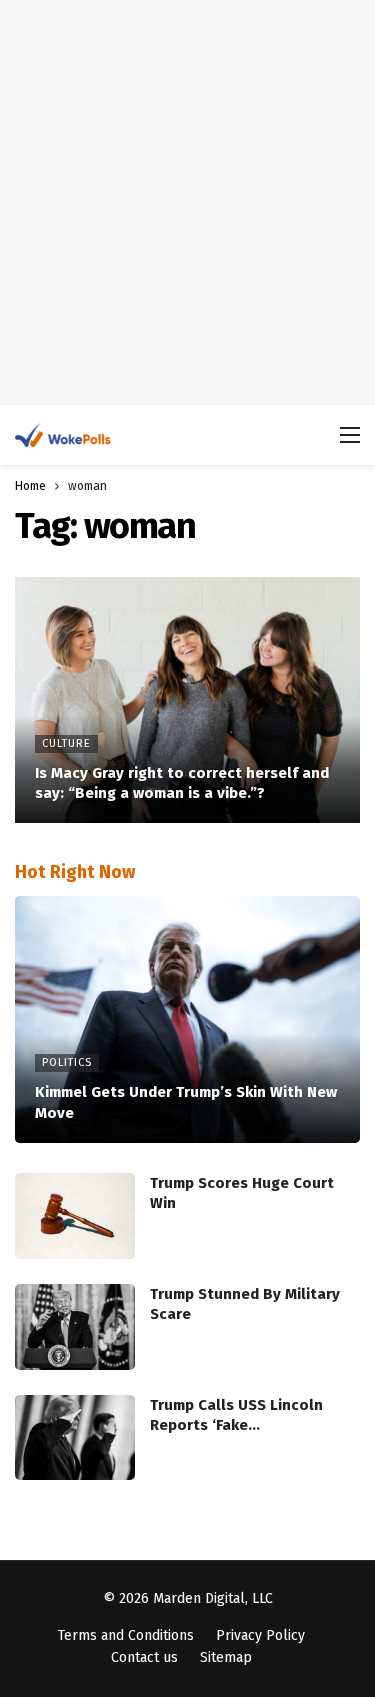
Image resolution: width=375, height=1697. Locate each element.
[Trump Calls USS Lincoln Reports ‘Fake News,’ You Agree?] (75, 1438)
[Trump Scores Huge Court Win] (75, 1216)
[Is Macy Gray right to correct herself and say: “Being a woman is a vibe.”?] (187, 700)
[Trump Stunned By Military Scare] (75, 1327)
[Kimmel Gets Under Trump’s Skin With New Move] (187, 1019)
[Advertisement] (187, 202)
